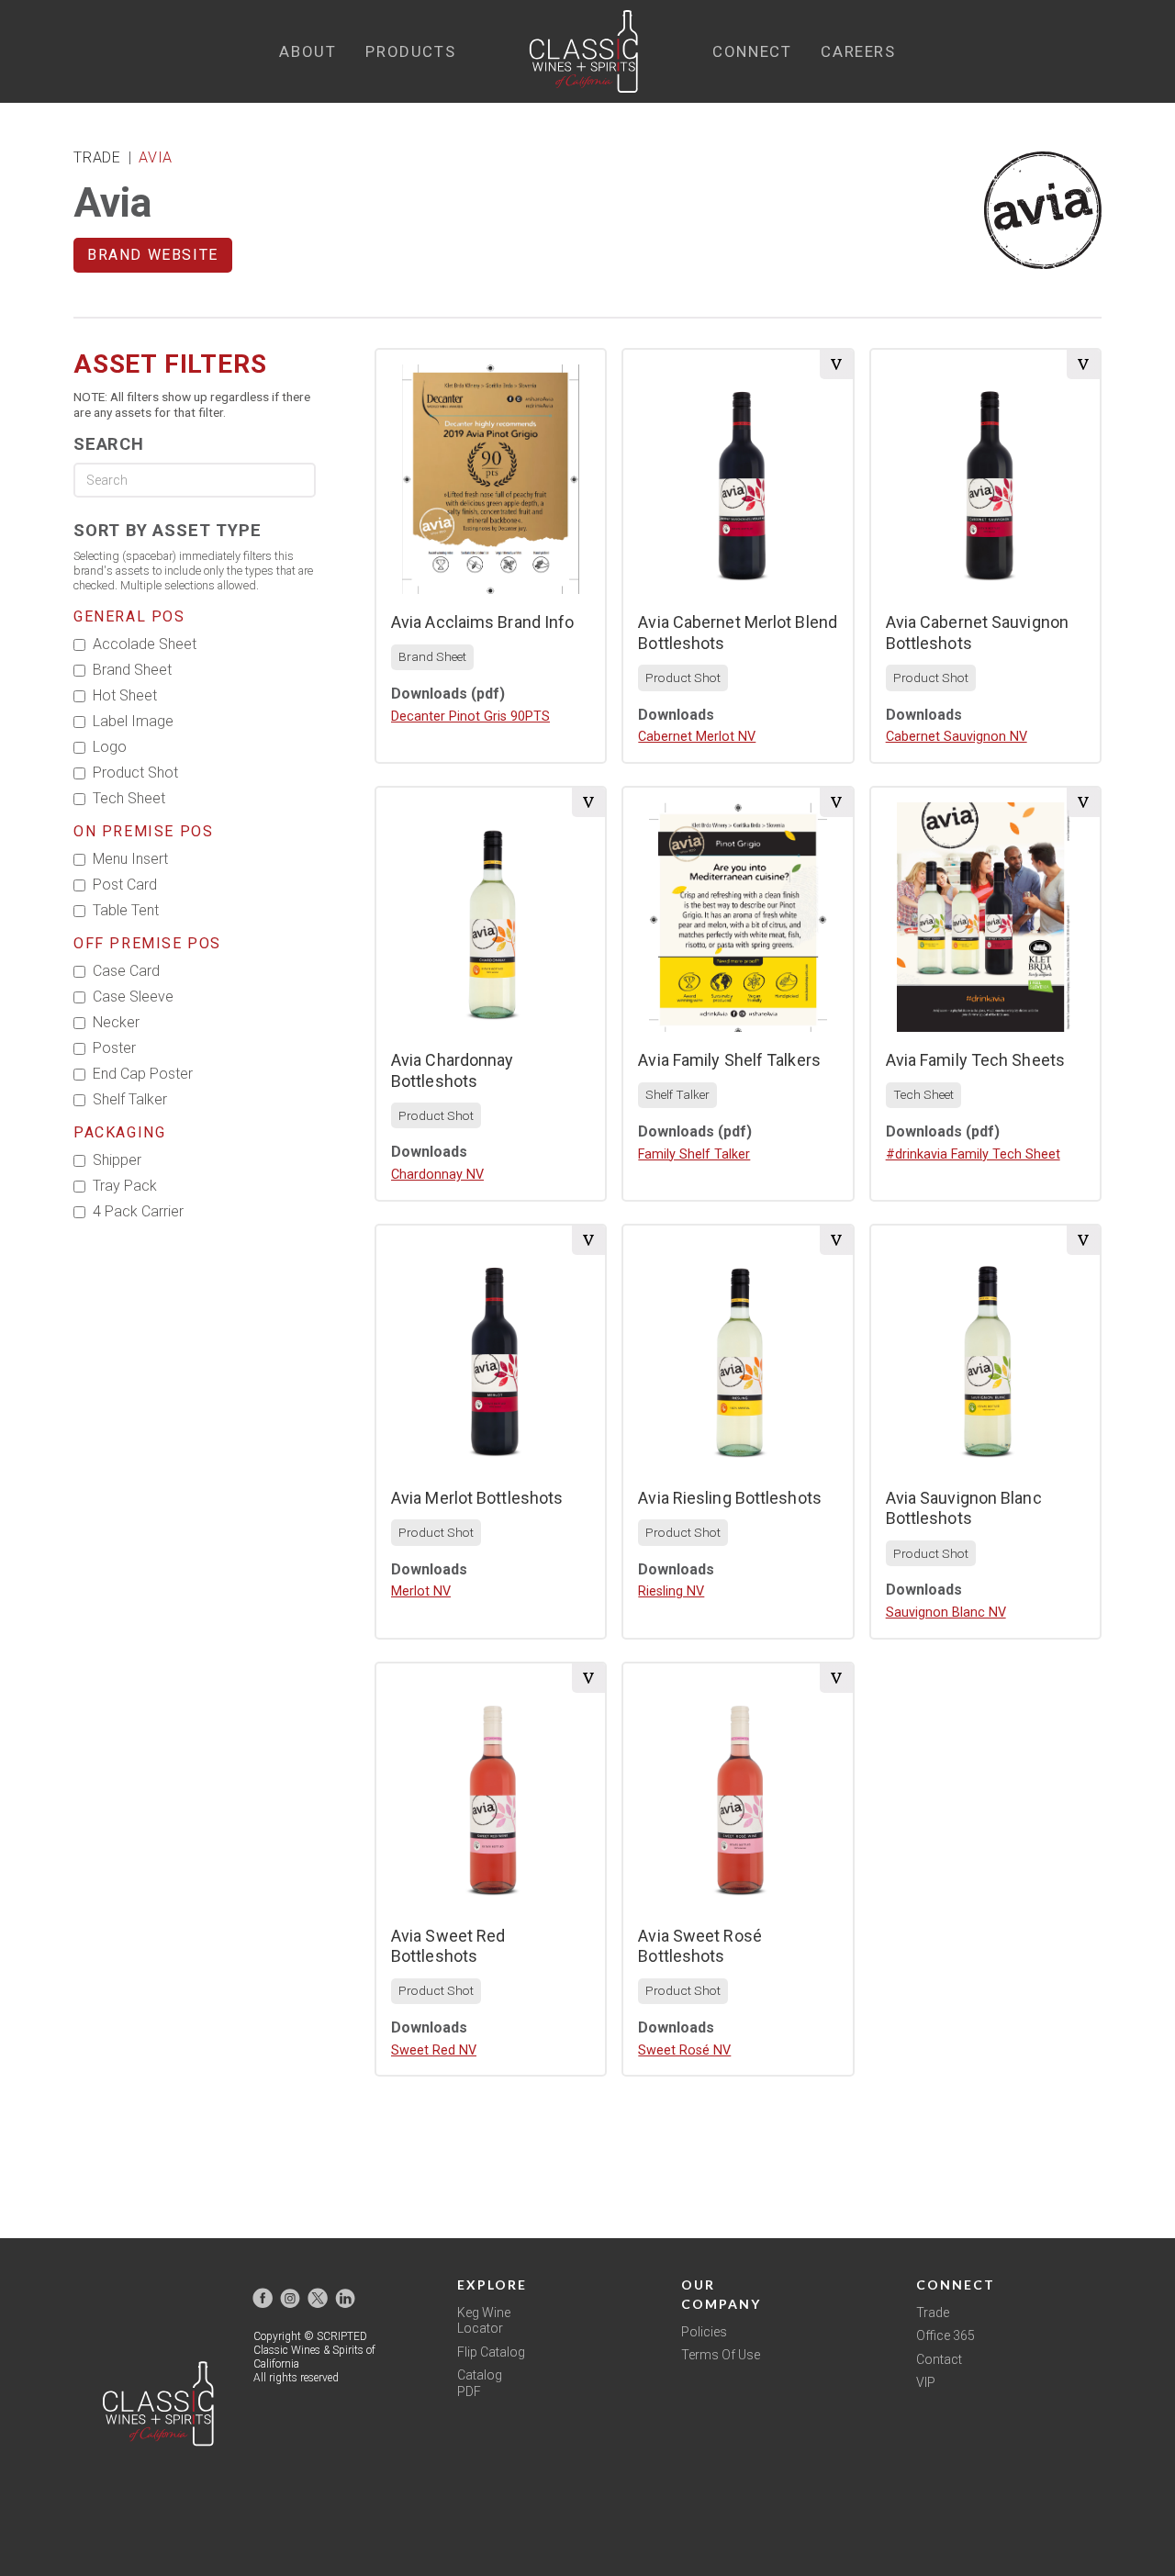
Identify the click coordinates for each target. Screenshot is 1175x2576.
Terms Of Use (721, 2355)
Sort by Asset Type (167, 530)
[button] (308, 52)
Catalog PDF (480, 2383)
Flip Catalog (491, 2352)
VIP (926, 2382)
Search (109, 444)
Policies (704, 2332)
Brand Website (153, 255)
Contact (939, 2359)
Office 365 (946, 2335)
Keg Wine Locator (484, 2321)
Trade (933, 2313)
